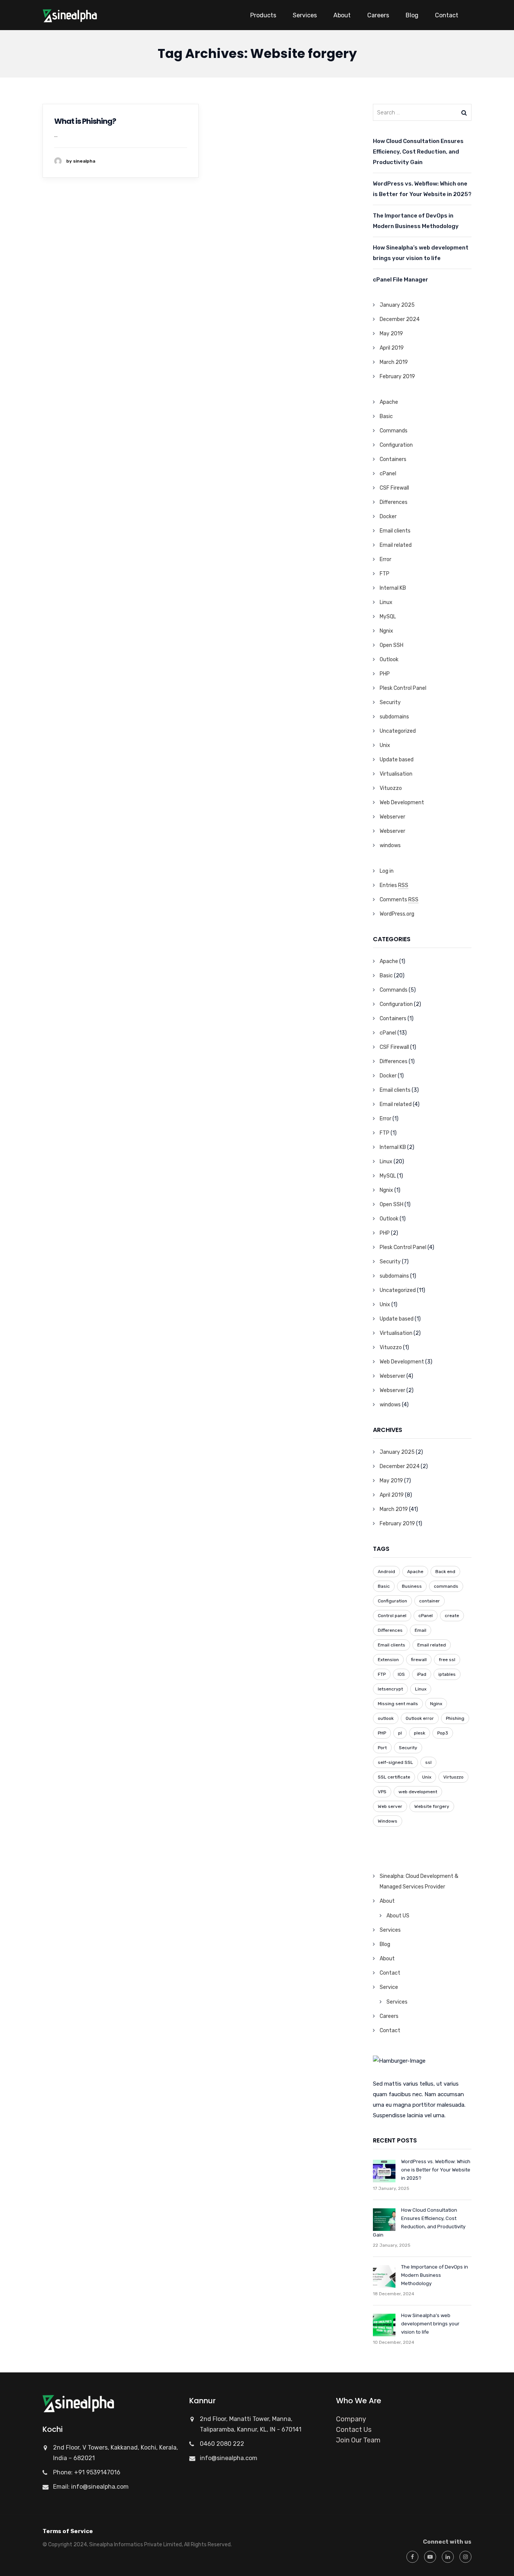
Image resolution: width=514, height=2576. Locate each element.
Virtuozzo (453, 1777)
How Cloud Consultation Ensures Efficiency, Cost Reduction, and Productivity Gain (418, 152)
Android (386, 1572)
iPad (422, 1674)
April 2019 (392, 348)
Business (412, 1586)
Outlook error (420, 1718)
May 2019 (391, 334)
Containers (393, 459)
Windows (388, 1821)
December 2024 (400, 319)
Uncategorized (398, 731)
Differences (394, 502)
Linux (386, 602)
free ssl (447, 1660)
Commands (394, 431)
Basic (386, 416)
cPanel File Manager (401, 280)
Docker (388, 517)
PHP (385, 674)
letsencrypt (390, 1689)
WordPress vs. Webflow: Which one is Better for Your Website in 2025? (422, 189)
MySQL (388, 617)
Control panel (392, 1616)
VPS (382, 1792)
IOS (401, 1674)
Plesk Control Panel (403, 688)
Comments (399, 900)
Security (390, 702)
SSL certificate (394, 1777)
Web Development (402, 803)
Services (305, 15)
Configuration (396, 445)
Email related (396, 545)
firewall (419, 1660)
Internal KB (393, 588)
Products (263, 15)
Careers (378, 15)
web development (418, 1792)
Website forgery (432, 1806)
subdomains (394, 717)
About (342, 15)
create (452, 1616)
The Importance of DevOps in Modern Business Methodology (416, 221)
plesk (420, 1733)
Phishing (455, 1718)
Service (389, 1987)
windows (390, 845)
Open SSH (392, 645)
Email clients (395, 531)
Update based (397, 760)
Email (420, 1630)
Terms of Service (68, 2531)
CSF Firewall (394, 488)
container (430, 1601)
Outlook (389, 660)
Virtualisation (396, 774)
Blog (412, 15)
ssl (428, 1762)
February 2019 (397, 377)
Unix (385, 745)
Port (382, 1748)
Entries (394, 885)
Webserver (392, 817)
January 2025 (397, 305)
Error (385, 559)
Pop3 (443, 1733)
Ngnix (386, 631)
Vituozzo (391, 788)
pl (400, 1733)
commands (446, 1586)
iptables (447, 1674)
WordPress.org (397, 914)
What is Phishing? (85, 121)
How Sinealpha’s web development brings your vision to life (421, 253)
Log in (387, 871)
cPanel (388, 474)
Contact (447, 15)
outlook (386, 1718)
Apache (389, 402)
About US (398, 1916)
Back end (445, 1572)
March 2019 (394, 362)
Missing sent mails (398, 1704)
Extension (388, 1660)
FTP (385, 574)
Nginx (436, 1704)
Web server (390, 1806)
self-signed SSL (395, 1762)
